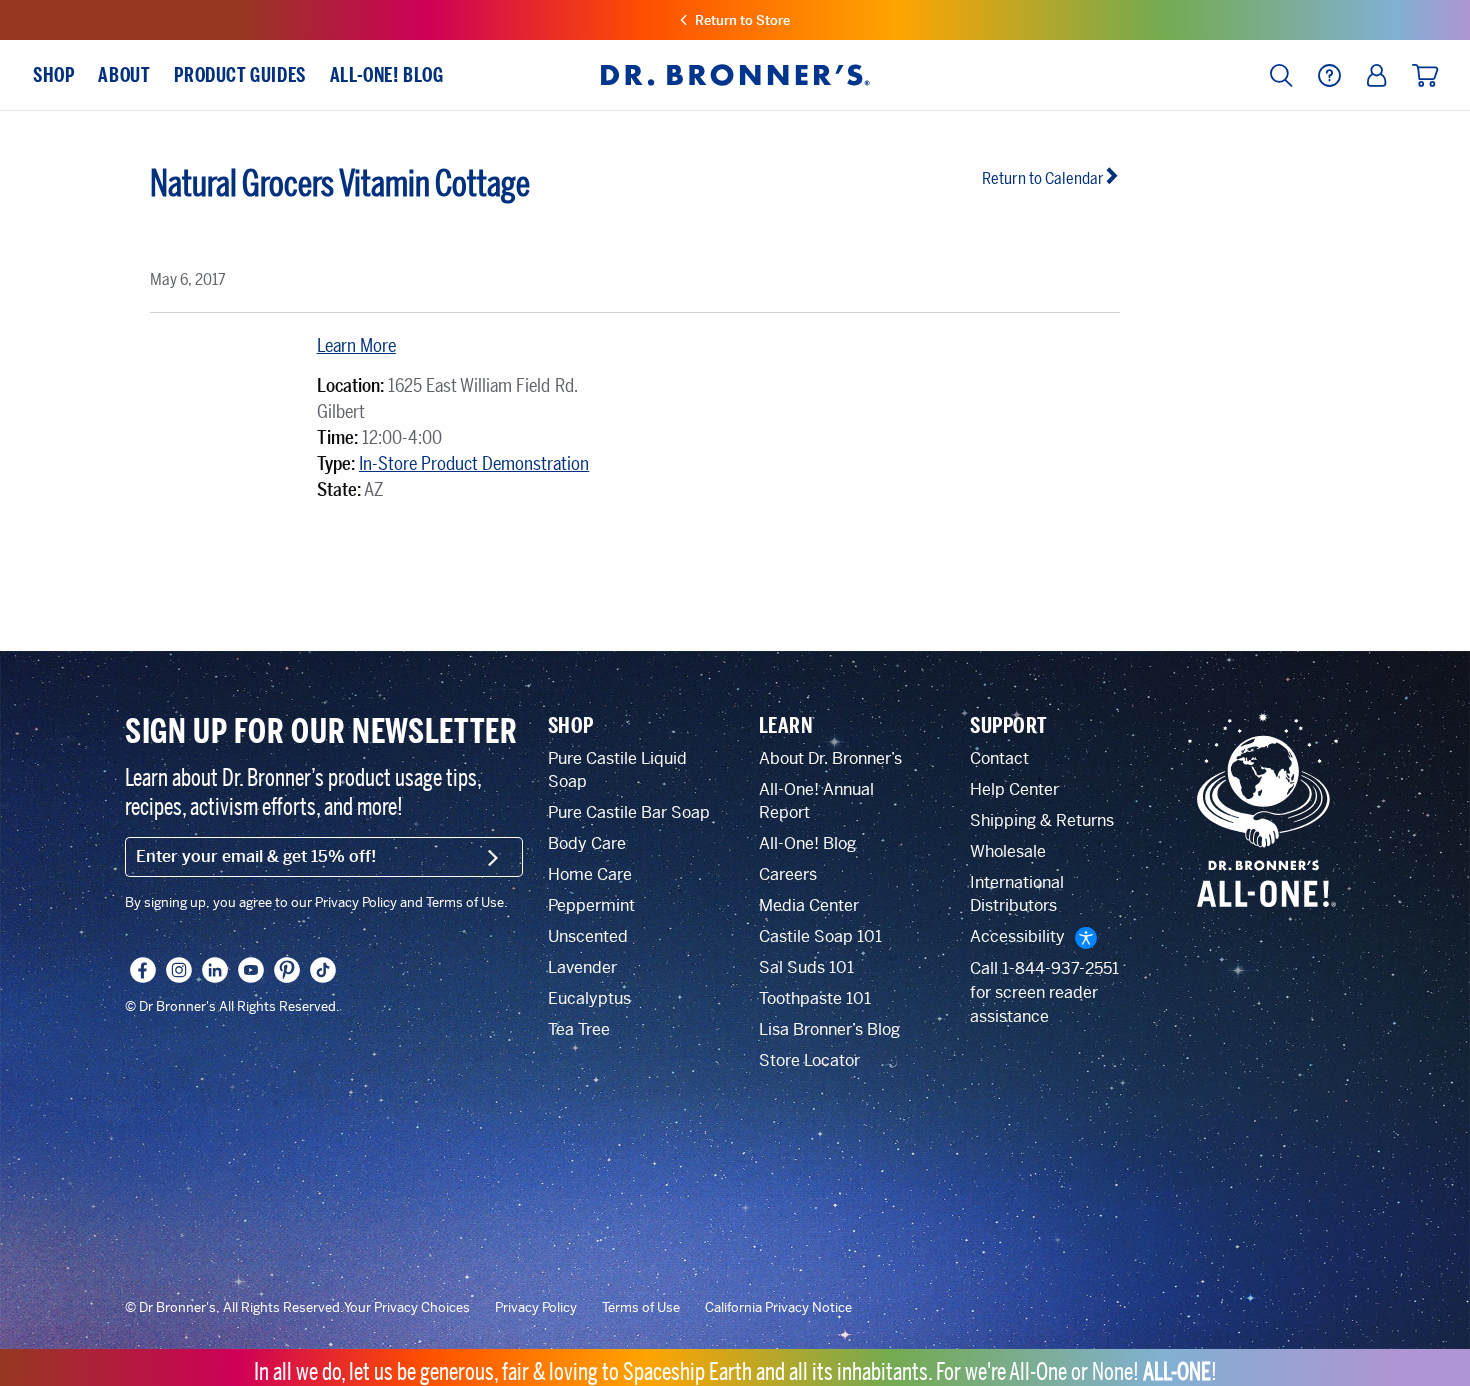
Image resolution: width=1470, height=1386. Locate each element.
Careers (788, 874)
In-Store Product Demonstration (474, 464)
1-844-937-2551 (1060, 968)
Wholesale (1008, 851)
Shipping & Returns (1042, 820)
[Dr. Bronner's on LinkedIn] (215, 970)
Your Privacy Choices (407, 1308)
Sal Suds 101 (806, 967)
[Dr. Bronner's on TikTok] (323, 970)
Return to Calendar (1043, 178)
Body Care (587, 843)
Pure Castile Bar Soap (629, 812)
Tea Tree (579, 1029)
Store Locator (809, 1060)
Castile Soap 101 (820, 936)
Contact (999, 758)
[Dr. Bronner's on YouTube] (251, 970)
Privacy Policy (536, 1308)
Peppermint (591, 905)
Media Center (809, 905)
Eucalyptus (589, 998)
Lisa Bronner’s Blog (829, 1029)
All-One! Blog (807, 843)
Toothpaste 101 (815, 998)
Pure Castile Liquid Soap (617, 770)
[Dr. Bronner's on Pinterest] (287, 970)
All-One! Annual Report (816, 801)
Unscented (588, 936)
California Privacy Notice (778, 1308)
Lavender (582, 967)
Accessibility (1017, 936)
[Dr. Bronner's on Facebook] (143, 970)
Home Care (590, 874)
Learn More (356, 346)
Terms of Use (641, 1308)
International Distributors (1017, 894)
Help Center (1014, 789)
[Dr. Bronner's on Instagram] (179, 970)
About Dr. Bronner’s (830, 758)
